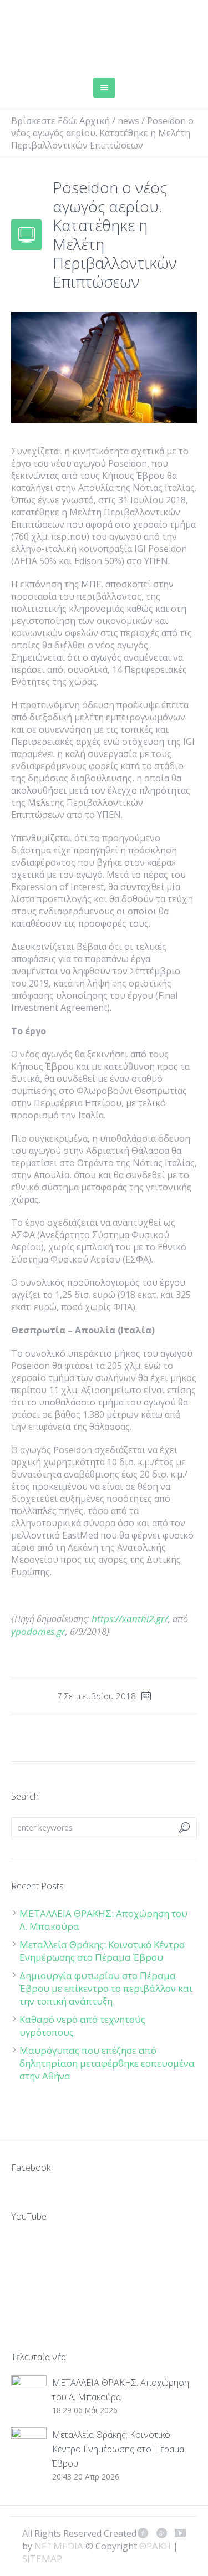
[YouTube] (180, 2533)
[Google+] (161, 2533)
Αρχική (95, 121)
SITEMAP (42, 2559)
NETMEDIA (59, 2546)
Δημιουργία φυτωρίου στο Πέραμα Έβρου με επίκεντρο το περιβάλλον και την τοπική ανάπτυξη (106, 1988)
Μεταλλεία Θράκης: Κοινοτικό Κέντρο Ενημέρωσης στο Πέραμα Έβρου (102, 1951)
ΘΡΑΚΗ (51, 36)
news (128, 121)
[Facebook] (143, 2533)
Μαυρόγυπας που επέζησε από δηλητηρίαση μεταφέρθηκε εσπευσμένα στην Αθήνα (107, 2063)
